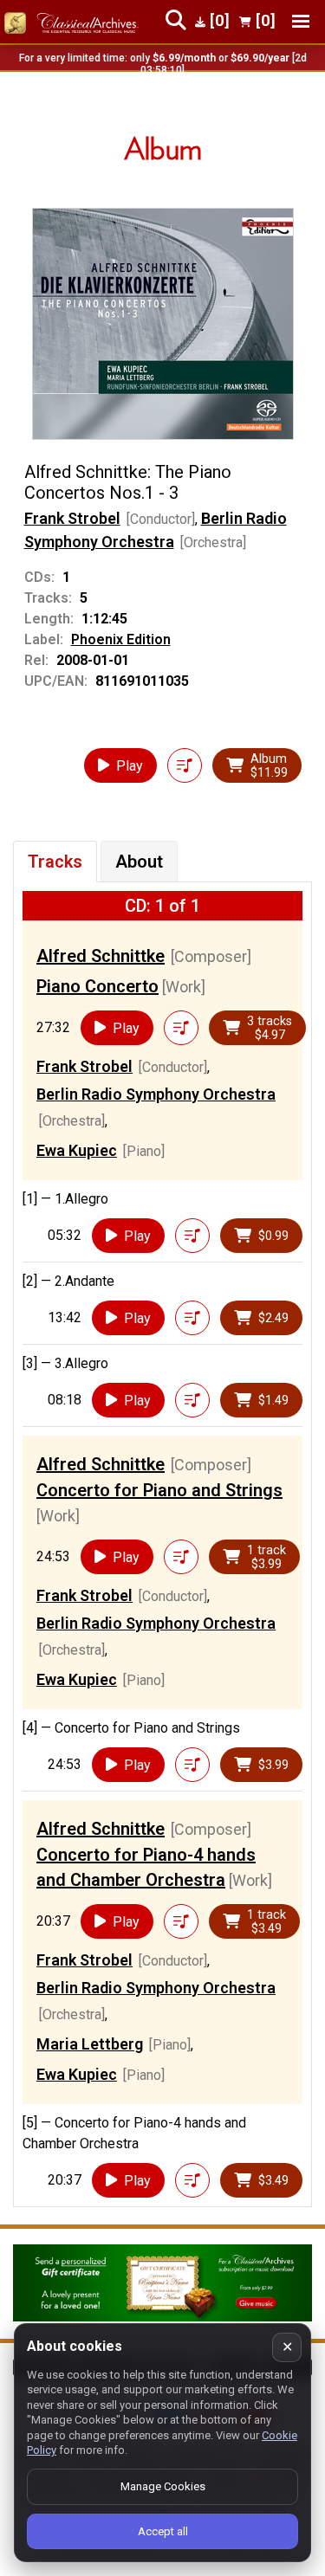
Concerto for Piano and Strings (159, 1490)
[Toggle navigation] (301, 21)
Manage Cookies (163, 2486)
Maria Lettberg (90, 2044)
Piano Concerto (97, 986)
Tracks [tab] (55, 862)
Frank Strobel (72, 518)
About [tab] (139, 862)
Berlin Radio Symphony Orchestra (156, 1094)
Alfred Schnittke (101, 956)
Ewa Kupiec (77, 1150)
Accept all (163, 2531)
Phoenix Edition (121, 639)
